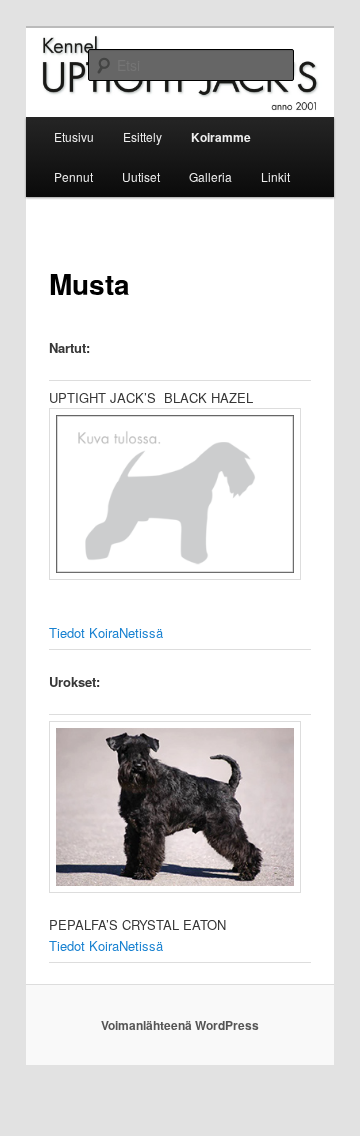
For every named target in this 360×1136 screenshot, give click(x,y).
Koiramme (221, 137)
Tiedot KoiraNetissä (106, 632)
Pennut (73, 176)
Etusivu (74, 136)
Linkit (275, 176)
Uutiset (141, 176)
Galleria (210, 176)
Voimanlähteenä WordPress (180, 1025)
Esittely (142, 136)
